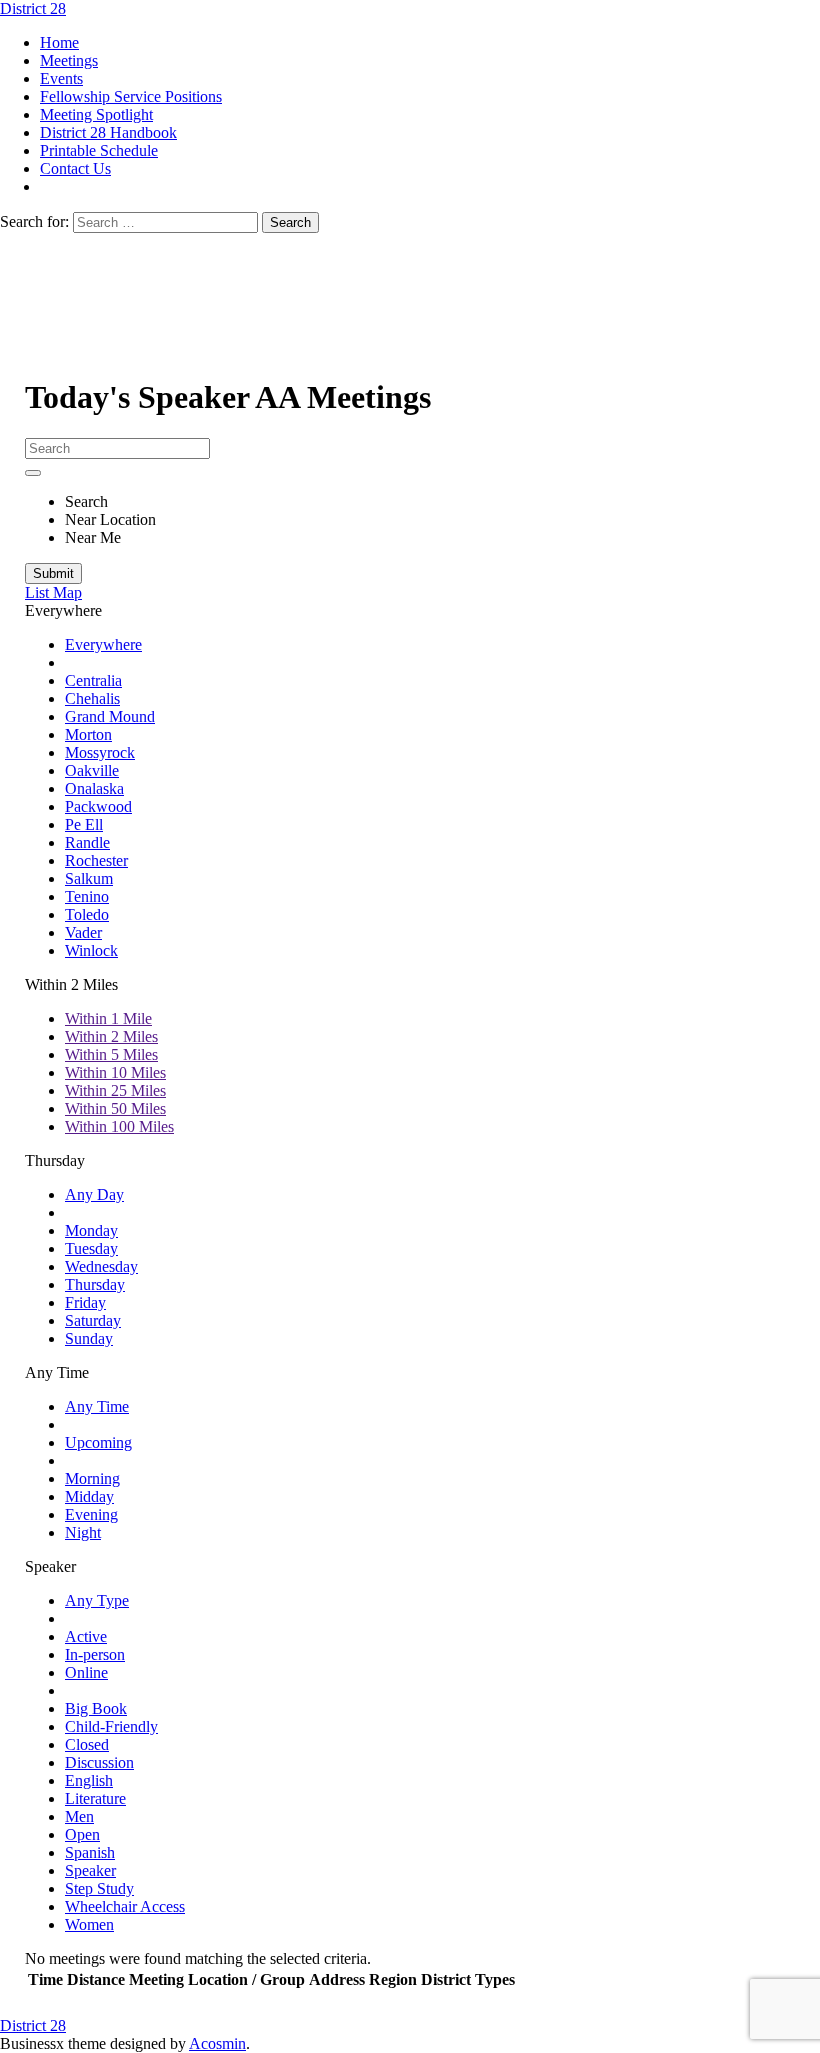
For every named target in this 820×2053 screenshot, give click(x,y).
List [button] (39, 592)
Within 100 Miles (119, 1126)
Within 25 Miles (115, 1090)
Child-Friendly (111, 1726)
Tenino (87, 896)
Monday (91, 1230)
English (89, 1780)
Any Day (94, 1194)
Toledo (87, 914)
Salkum (89, 878)
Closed (87, 1744)
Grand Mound (110, 716)
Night (83, 1532)
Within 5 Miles (111, 1054)
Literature (95, 1798)
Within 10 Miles (115, 1072)
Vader (83, 932)
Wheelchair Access (125, 1906)
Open (82, 1834)
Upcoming (98, 1442)
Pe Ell (84, 824)
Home (59, 42)
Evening (91, 1514)
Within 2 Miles (111, 1036)
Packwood (98, 806)
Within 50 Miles (115, 1108)
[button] (63, 610)
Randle (87, 842)
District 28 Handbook (108, 132)
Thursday (95, 1284)
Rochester (96, 860)
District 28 (33, 8)
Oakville (92, 770)
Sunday (89, 1338)
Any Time (97, 1406)
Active (86, 1636)
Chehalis (92, 698)
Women (89, 1924)
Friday (85, 1302)
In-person (95, 1654)
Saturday (93, 1320)
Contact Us (75, 168)
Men (79, 1816)
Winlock (91, 950)
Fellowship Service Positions (131, 96)
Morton (88, 734)
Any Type (97, 1600)
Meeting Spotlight (96, 114)
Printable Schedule (99, 150)
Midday (89, 1496)
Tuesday (91, 1248)
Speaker (90, 1870)
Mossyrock (100, 752)
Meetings (69, 60)
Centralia (93, 680)
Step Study (99, 1888)
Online (86, 1672)
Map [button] (67, 592)
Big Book (96, 1708)
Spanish (90, 1852)
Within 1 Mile (108, 1018)
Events (61, 78)
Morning (92, 1478)
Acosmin (217, 2043)
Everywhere (103, 644)
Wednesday (101, 1266)
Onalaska (94, 788)
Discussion (99, 1762)
